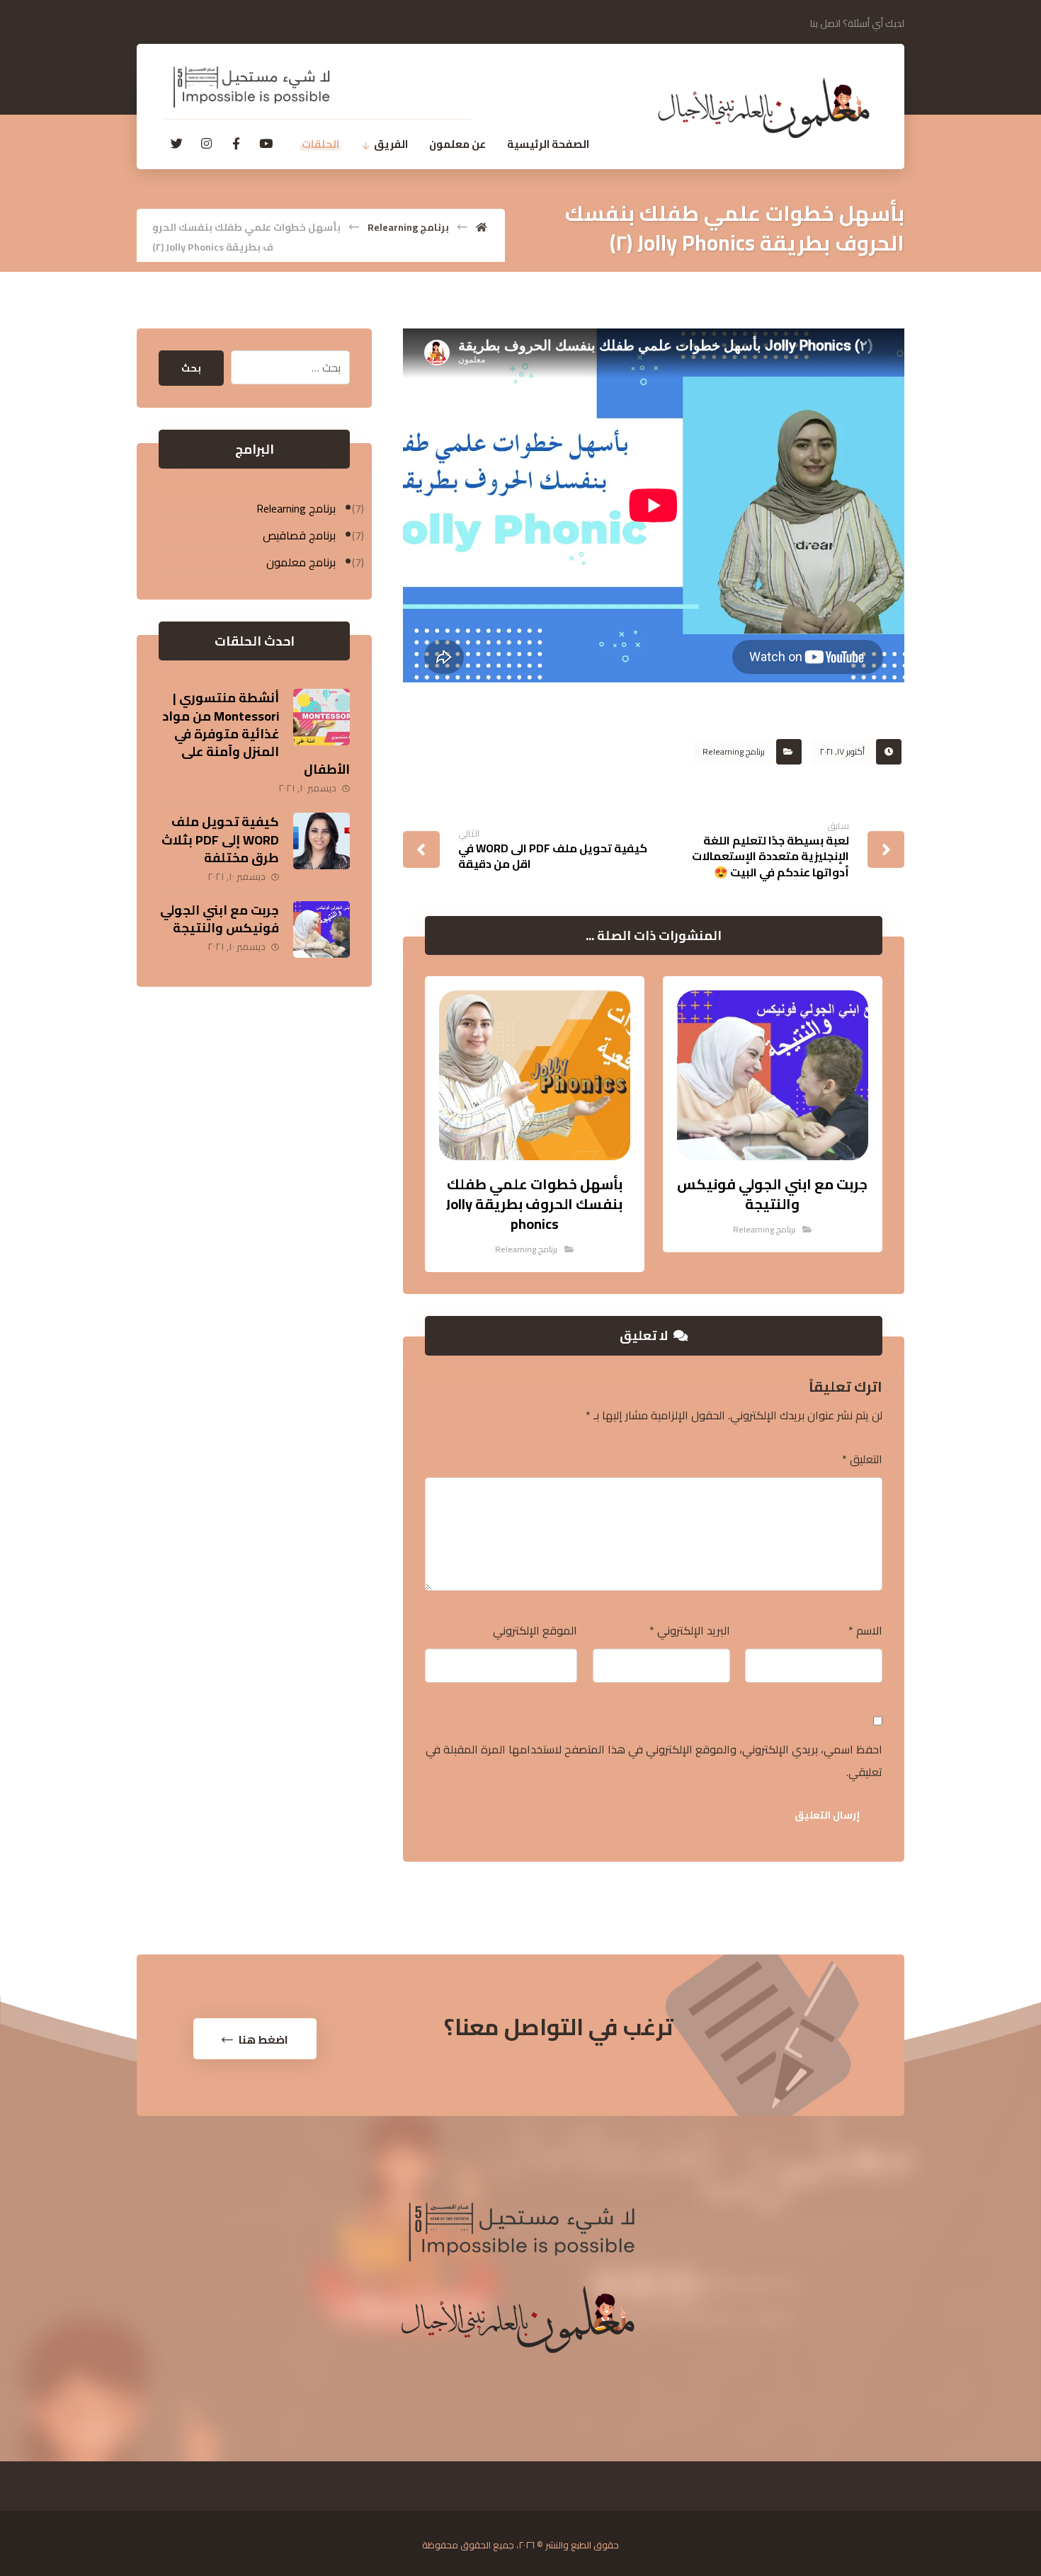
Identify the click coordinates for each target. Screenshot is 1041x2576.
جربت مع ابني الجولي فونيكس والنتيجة (220, 919)
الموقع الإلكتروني (535, 1630)
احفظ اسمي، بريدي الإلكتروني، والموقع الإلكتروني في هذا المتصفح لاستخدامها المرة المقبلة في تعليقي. (654, 1761)
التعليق (862, 1459)
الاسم (865, 1630)
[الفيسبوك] (236, 144)
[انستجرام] (206, 144)
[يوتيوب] (266, 144)
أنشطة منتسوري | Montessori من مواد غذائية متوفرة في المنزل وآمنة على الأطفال (256, 733)
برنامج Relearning (734, 751)
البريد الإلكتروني (689, 1630)
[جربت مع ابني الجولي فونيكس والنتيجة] (322, 929)
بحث (191, 368)
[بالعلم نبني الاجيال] (764, 108)
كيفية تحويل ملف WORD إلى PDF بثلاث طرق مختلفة (220, 839)
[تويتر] (176, 144)
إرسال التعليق (827, 1815)
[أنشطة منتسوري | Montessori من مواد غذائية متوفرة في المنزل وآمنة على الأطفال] (322, 717)
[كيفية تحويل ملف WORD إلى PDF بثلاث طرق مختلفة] (322, 841)
